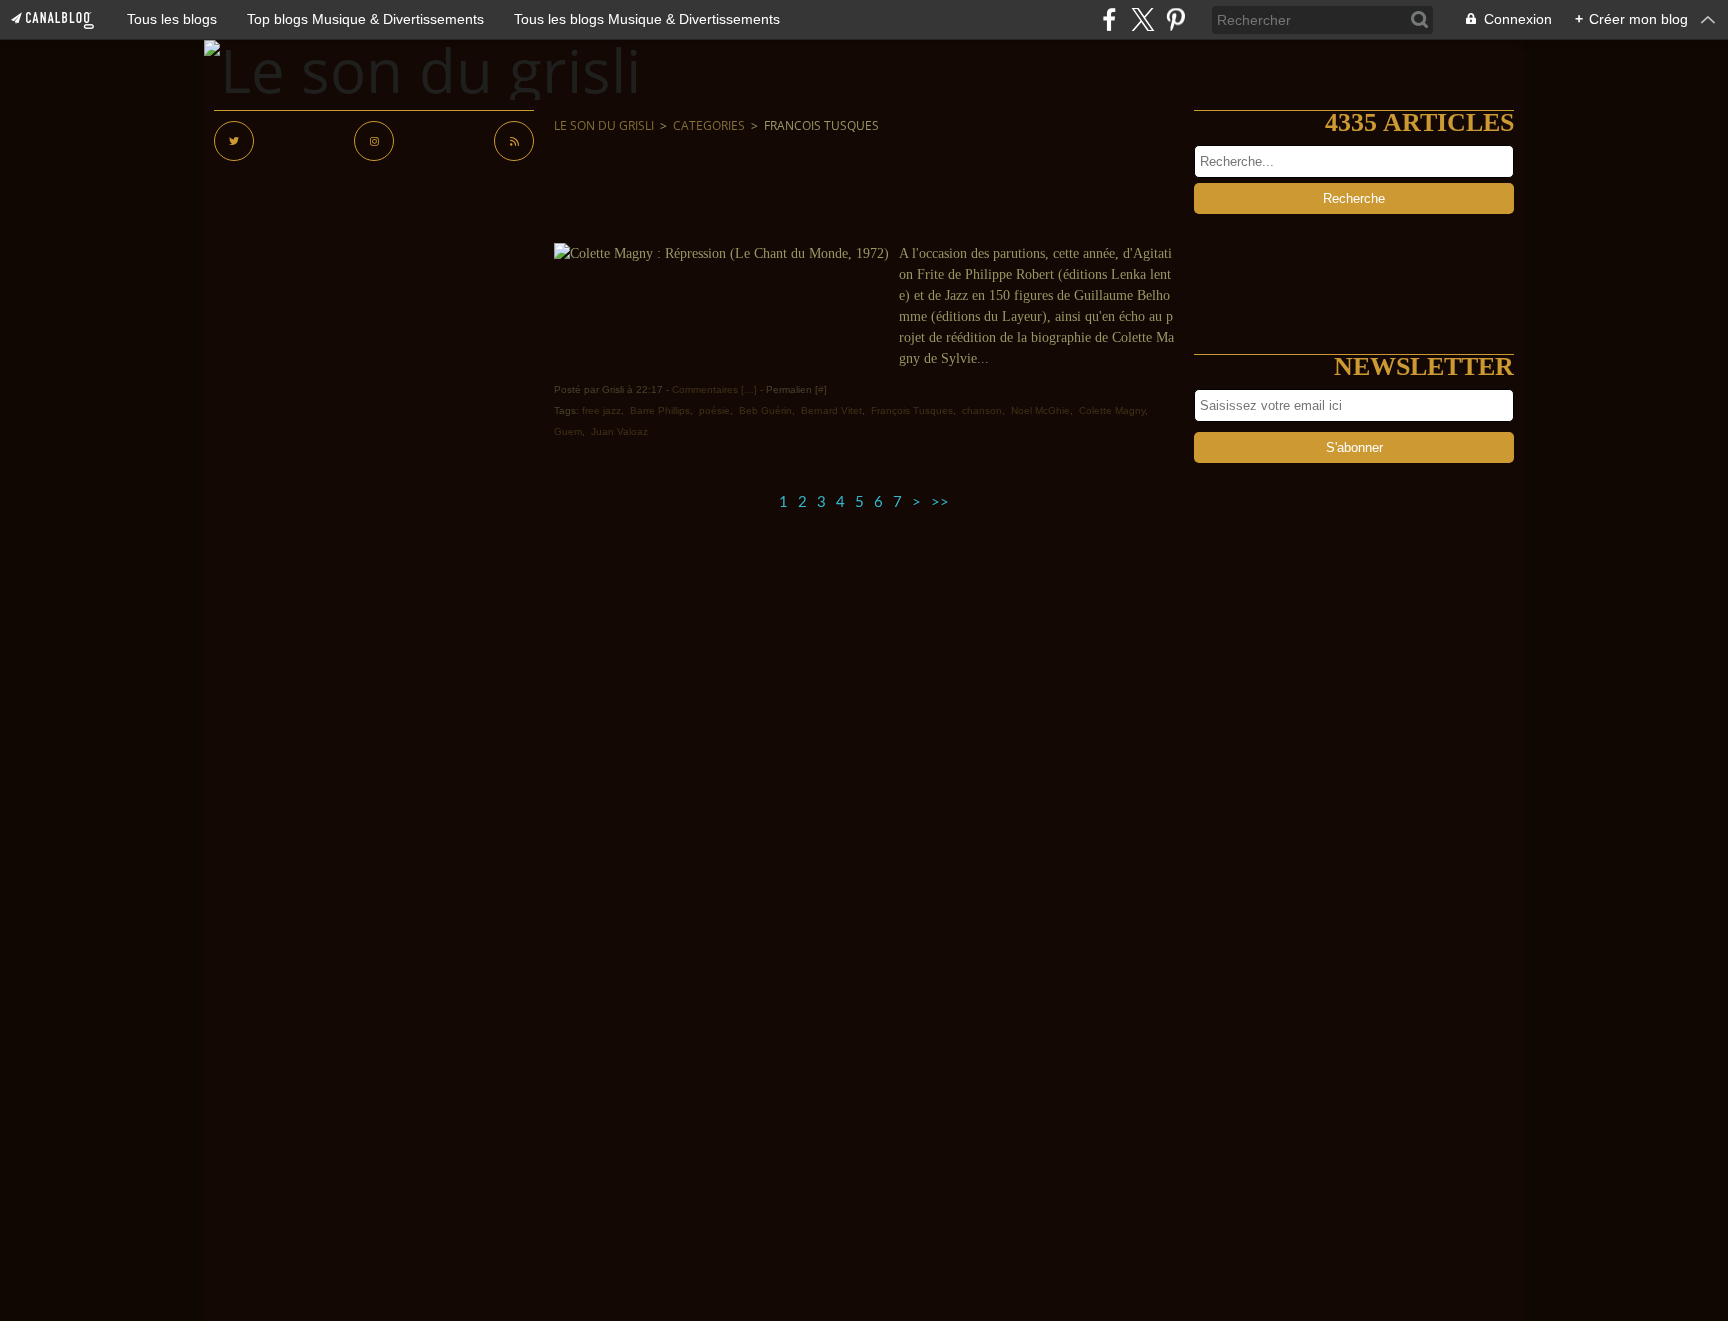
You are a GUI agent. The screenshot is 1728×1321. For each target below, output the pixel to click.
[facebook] (1109, 19)
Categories (709, 125)
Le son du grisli (604, 125)
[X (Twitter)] (1142, 19)
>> (940, 502)
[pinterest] (1175, 19)
